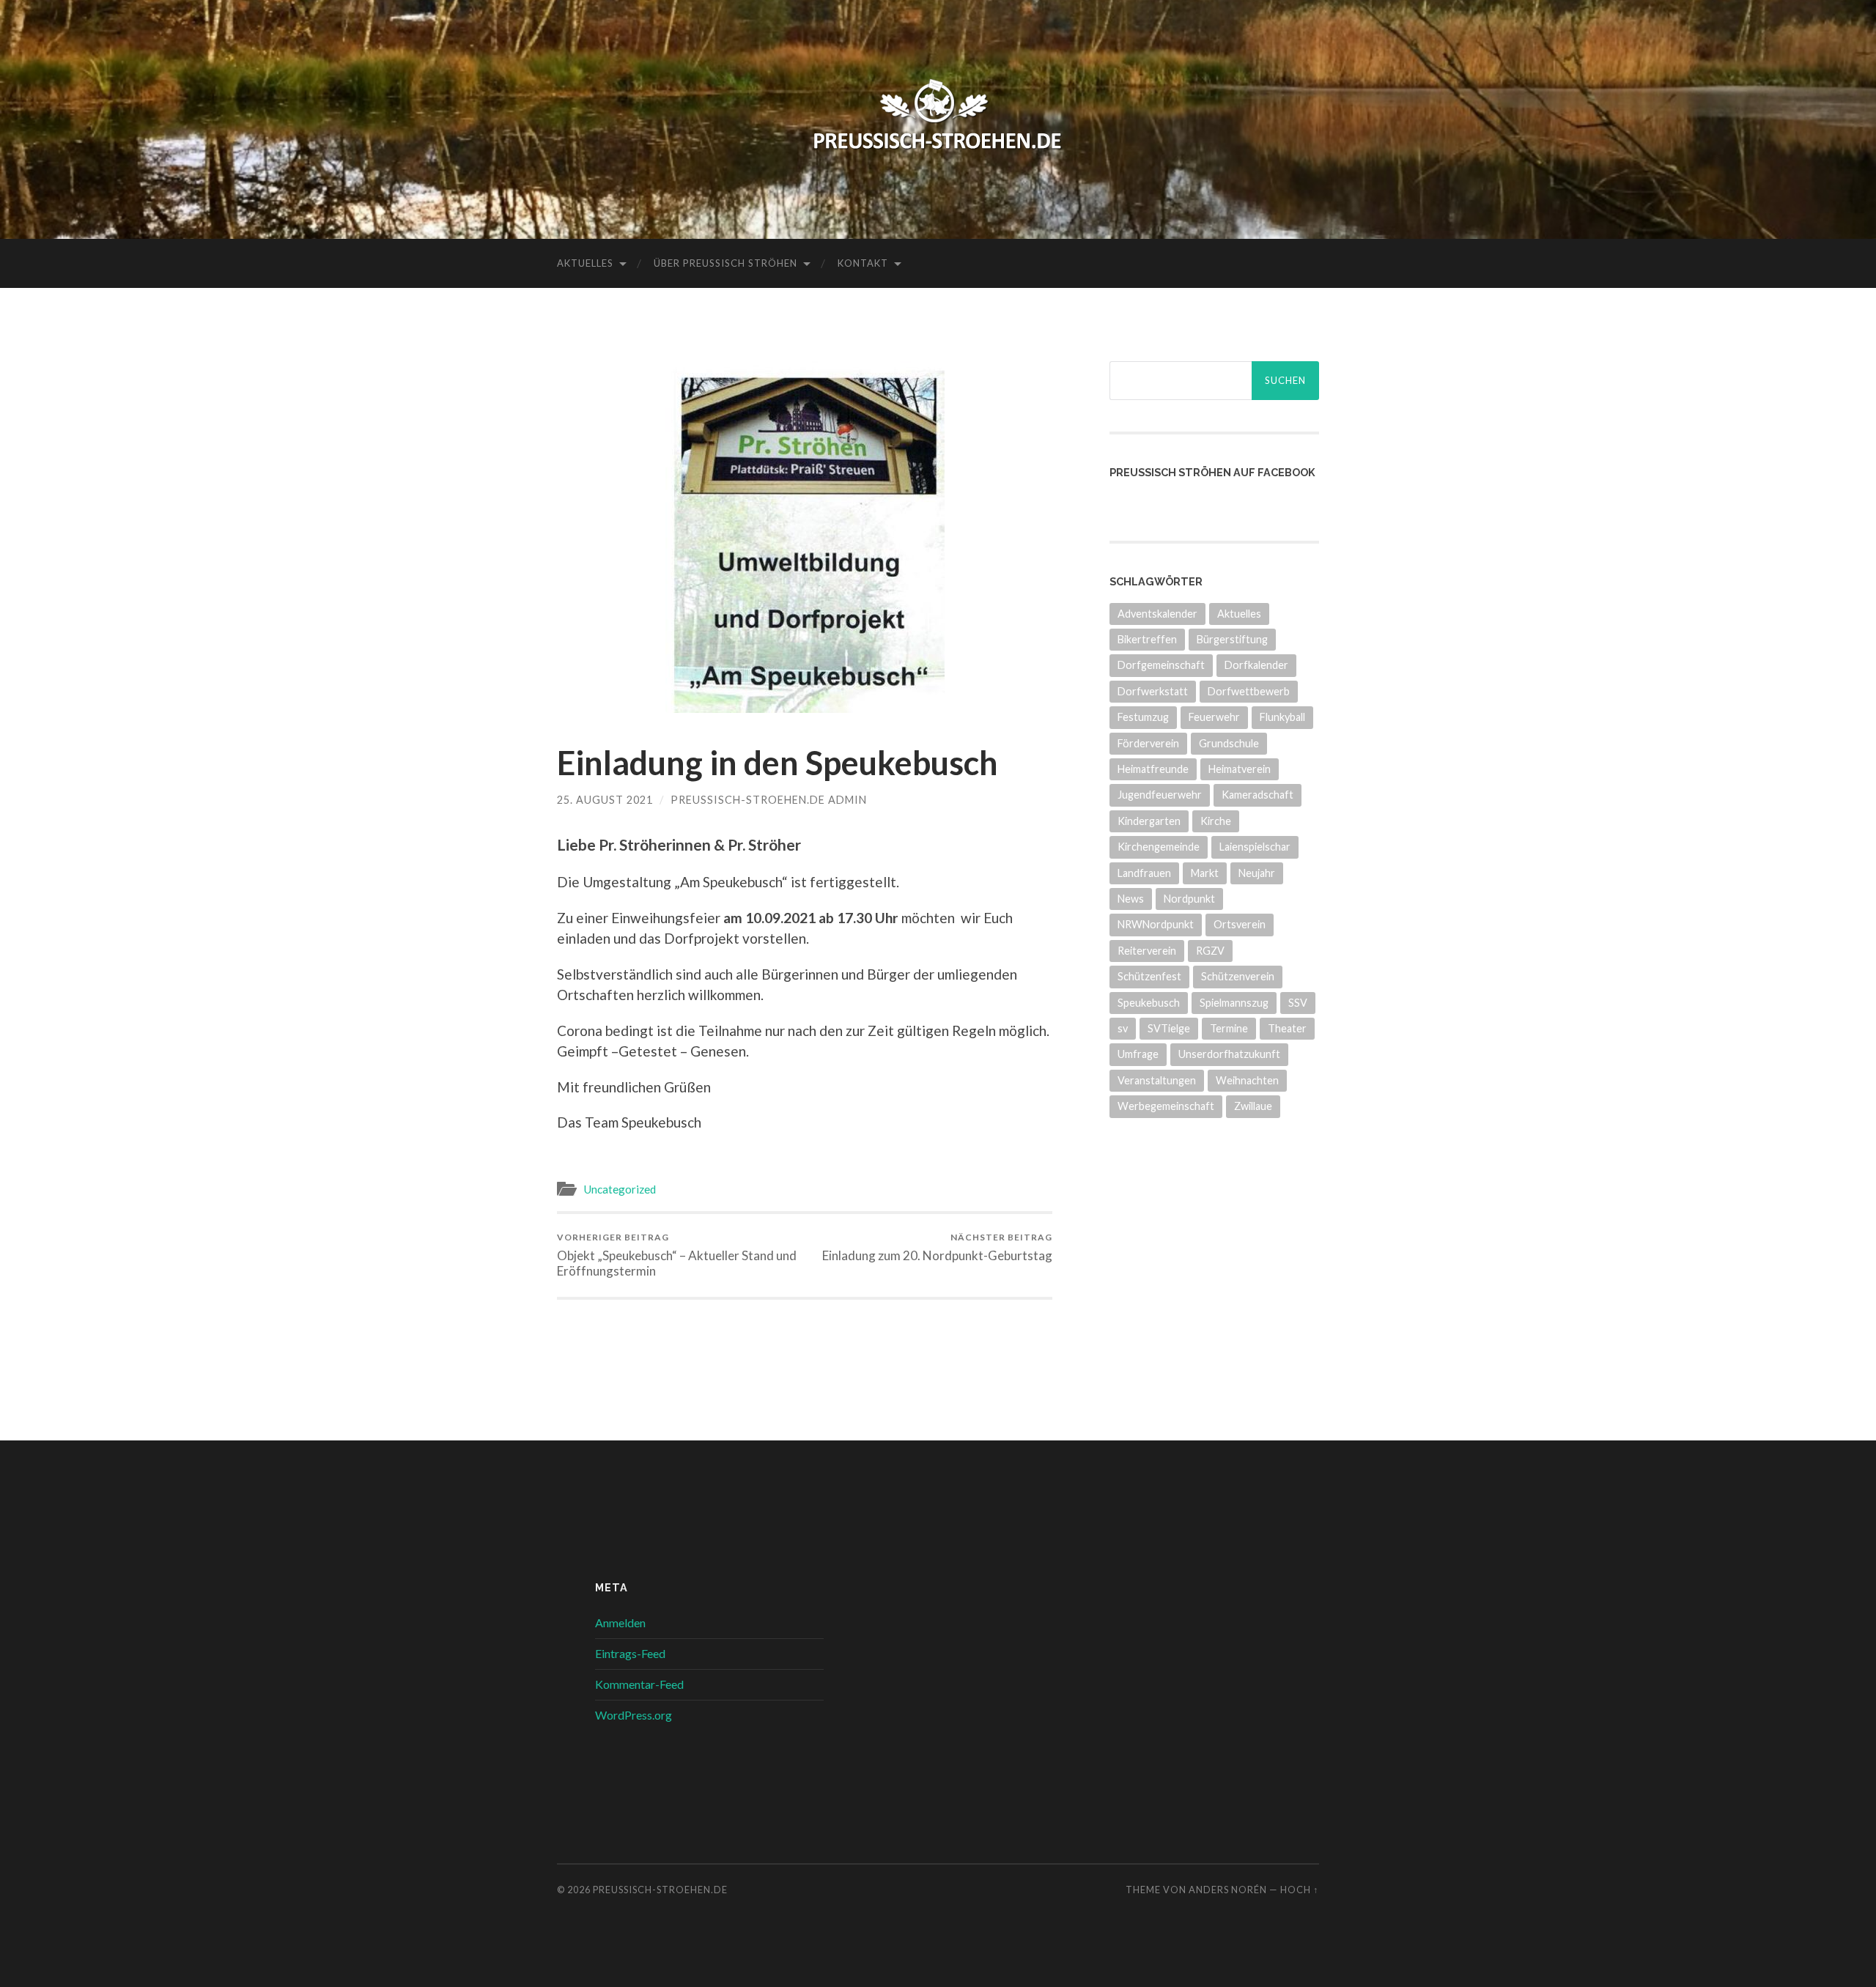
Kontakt (863, 263)
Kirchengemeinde (1159, 847)
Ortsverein (1240, 924)
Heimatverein (1240, 769)
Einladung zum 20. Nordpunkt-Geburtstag (937, 1247)
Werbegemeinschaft (1166, 1106)
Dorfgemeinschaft (1161, 665)
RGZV (1210, 951)
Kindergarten (1149, 821)
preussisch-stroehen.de (660, 1890)
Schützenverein (1238, 976)
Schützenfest (1149, 976)
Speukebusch (1149, 1003)
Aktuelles (585, 263)
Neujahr (1257, 873)
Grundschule (1229, 743)
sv (1123, 1028)
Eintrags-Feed (630, 1653)
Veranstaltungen (1157, 1080)
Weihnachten (1247, 1080)
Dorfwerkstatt (1153, 691)
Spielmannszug (1234, 1003)
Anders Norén (1228, 1890)
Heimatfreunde (1153, 769)
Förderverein (1148, 743)
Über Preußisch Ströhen (725, 263)
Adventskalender (1157, 614)
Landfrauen (1144, 873)
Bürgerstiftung (1232, 639)
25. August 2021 (605, 800)
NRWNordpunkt (1156, 924)
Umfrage (1138, 1054)
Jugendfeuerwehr (1160, 795)
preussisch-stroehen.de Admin (769, 800)
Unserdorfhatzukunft (1229, 1054)
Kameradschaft (1258, 795)
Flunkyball (1282, 717)
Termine (1229, 1028)
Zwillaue (1253, 1106)
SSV (1298, 1003)
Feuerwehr (1214, 717)
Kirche (1216, 821)
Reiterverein (1147, 951)
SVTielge (1169, 1028)
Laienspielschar (1255, 847)
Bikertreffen (1147, 639)
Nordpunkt (1189, 899)
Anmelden (620, 1622)
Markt (1205, 873)
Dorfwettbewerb (1249, 691)
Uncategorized (620, 1189)
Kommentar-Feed (639, 1684)
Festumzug (1143, 717)
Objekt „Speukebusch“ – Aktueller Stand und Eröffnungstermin (677, 1255)
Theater (1287, 1028)
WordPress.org (634, 1715)
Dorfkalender (1256, 665)
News (1131, 899)
